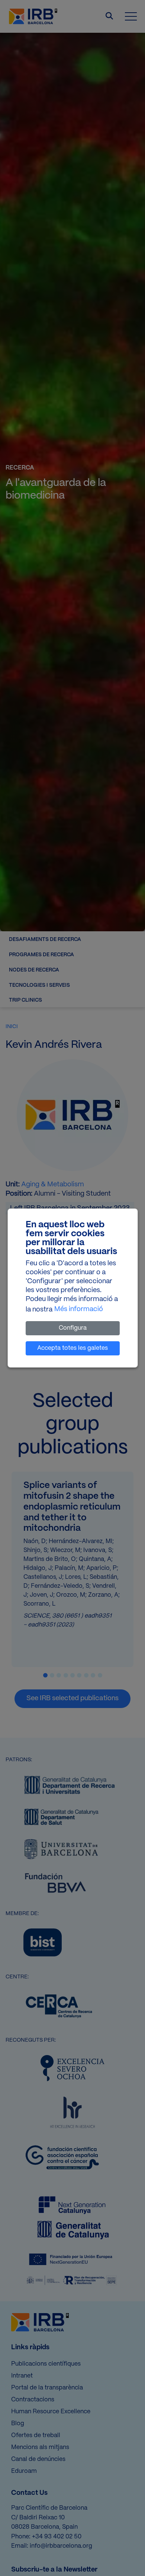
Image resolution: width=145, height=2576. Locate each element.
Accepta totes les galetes (72, 1348)
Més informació (79, 1309)
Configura (73, 1328)
